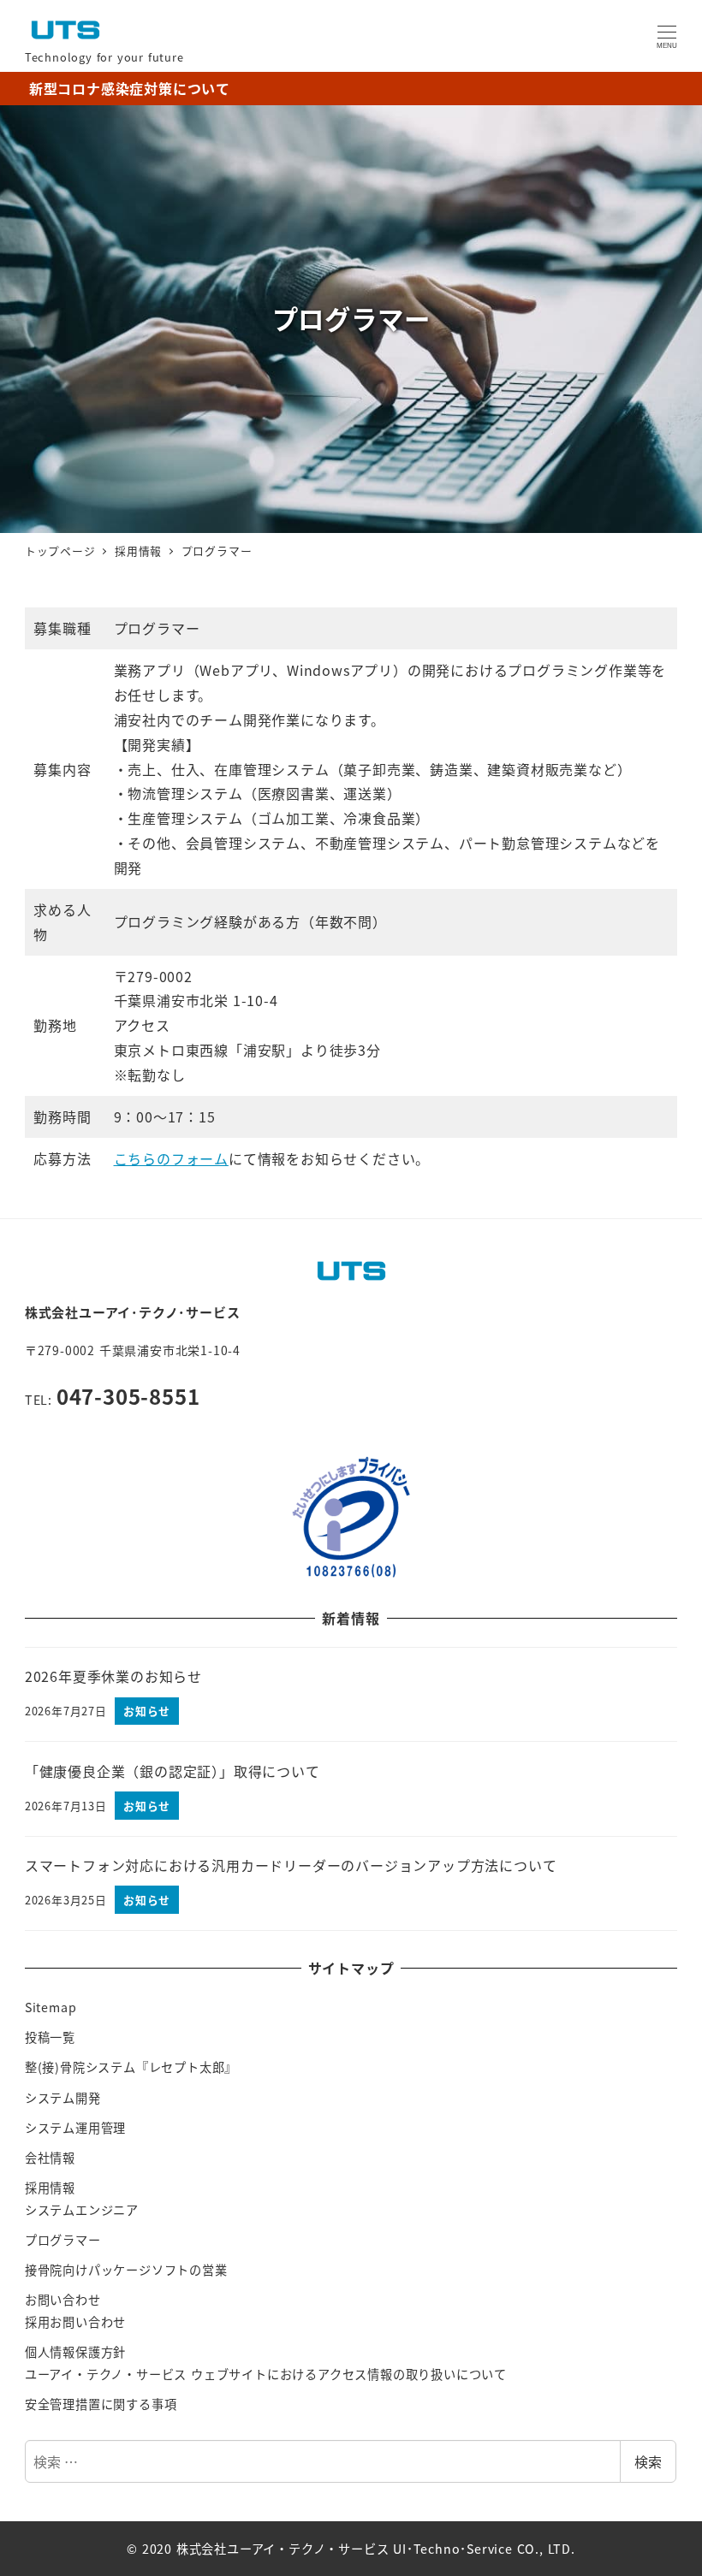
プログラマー (63, 2240)
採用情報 (50, 2188)
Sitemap (51, 2007)
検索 (648, 2461)
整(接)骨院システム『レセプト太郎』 (131, 2067)
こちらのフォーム (171, 1158)
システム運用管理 (75, 2128)
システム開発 (63, 2098)
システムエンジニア (82, 2210)
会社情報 (50, 2158)
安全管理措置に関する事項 (101, 2404)
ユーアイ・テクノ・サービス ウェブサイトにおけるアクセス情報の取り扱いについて (266, 2374)
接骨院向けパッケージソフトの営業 (126, 2270)
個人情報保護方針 (75, 2352)
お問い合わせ (63, 2300)
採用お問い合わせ (75, 2322)
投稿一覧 (50, 2037)
